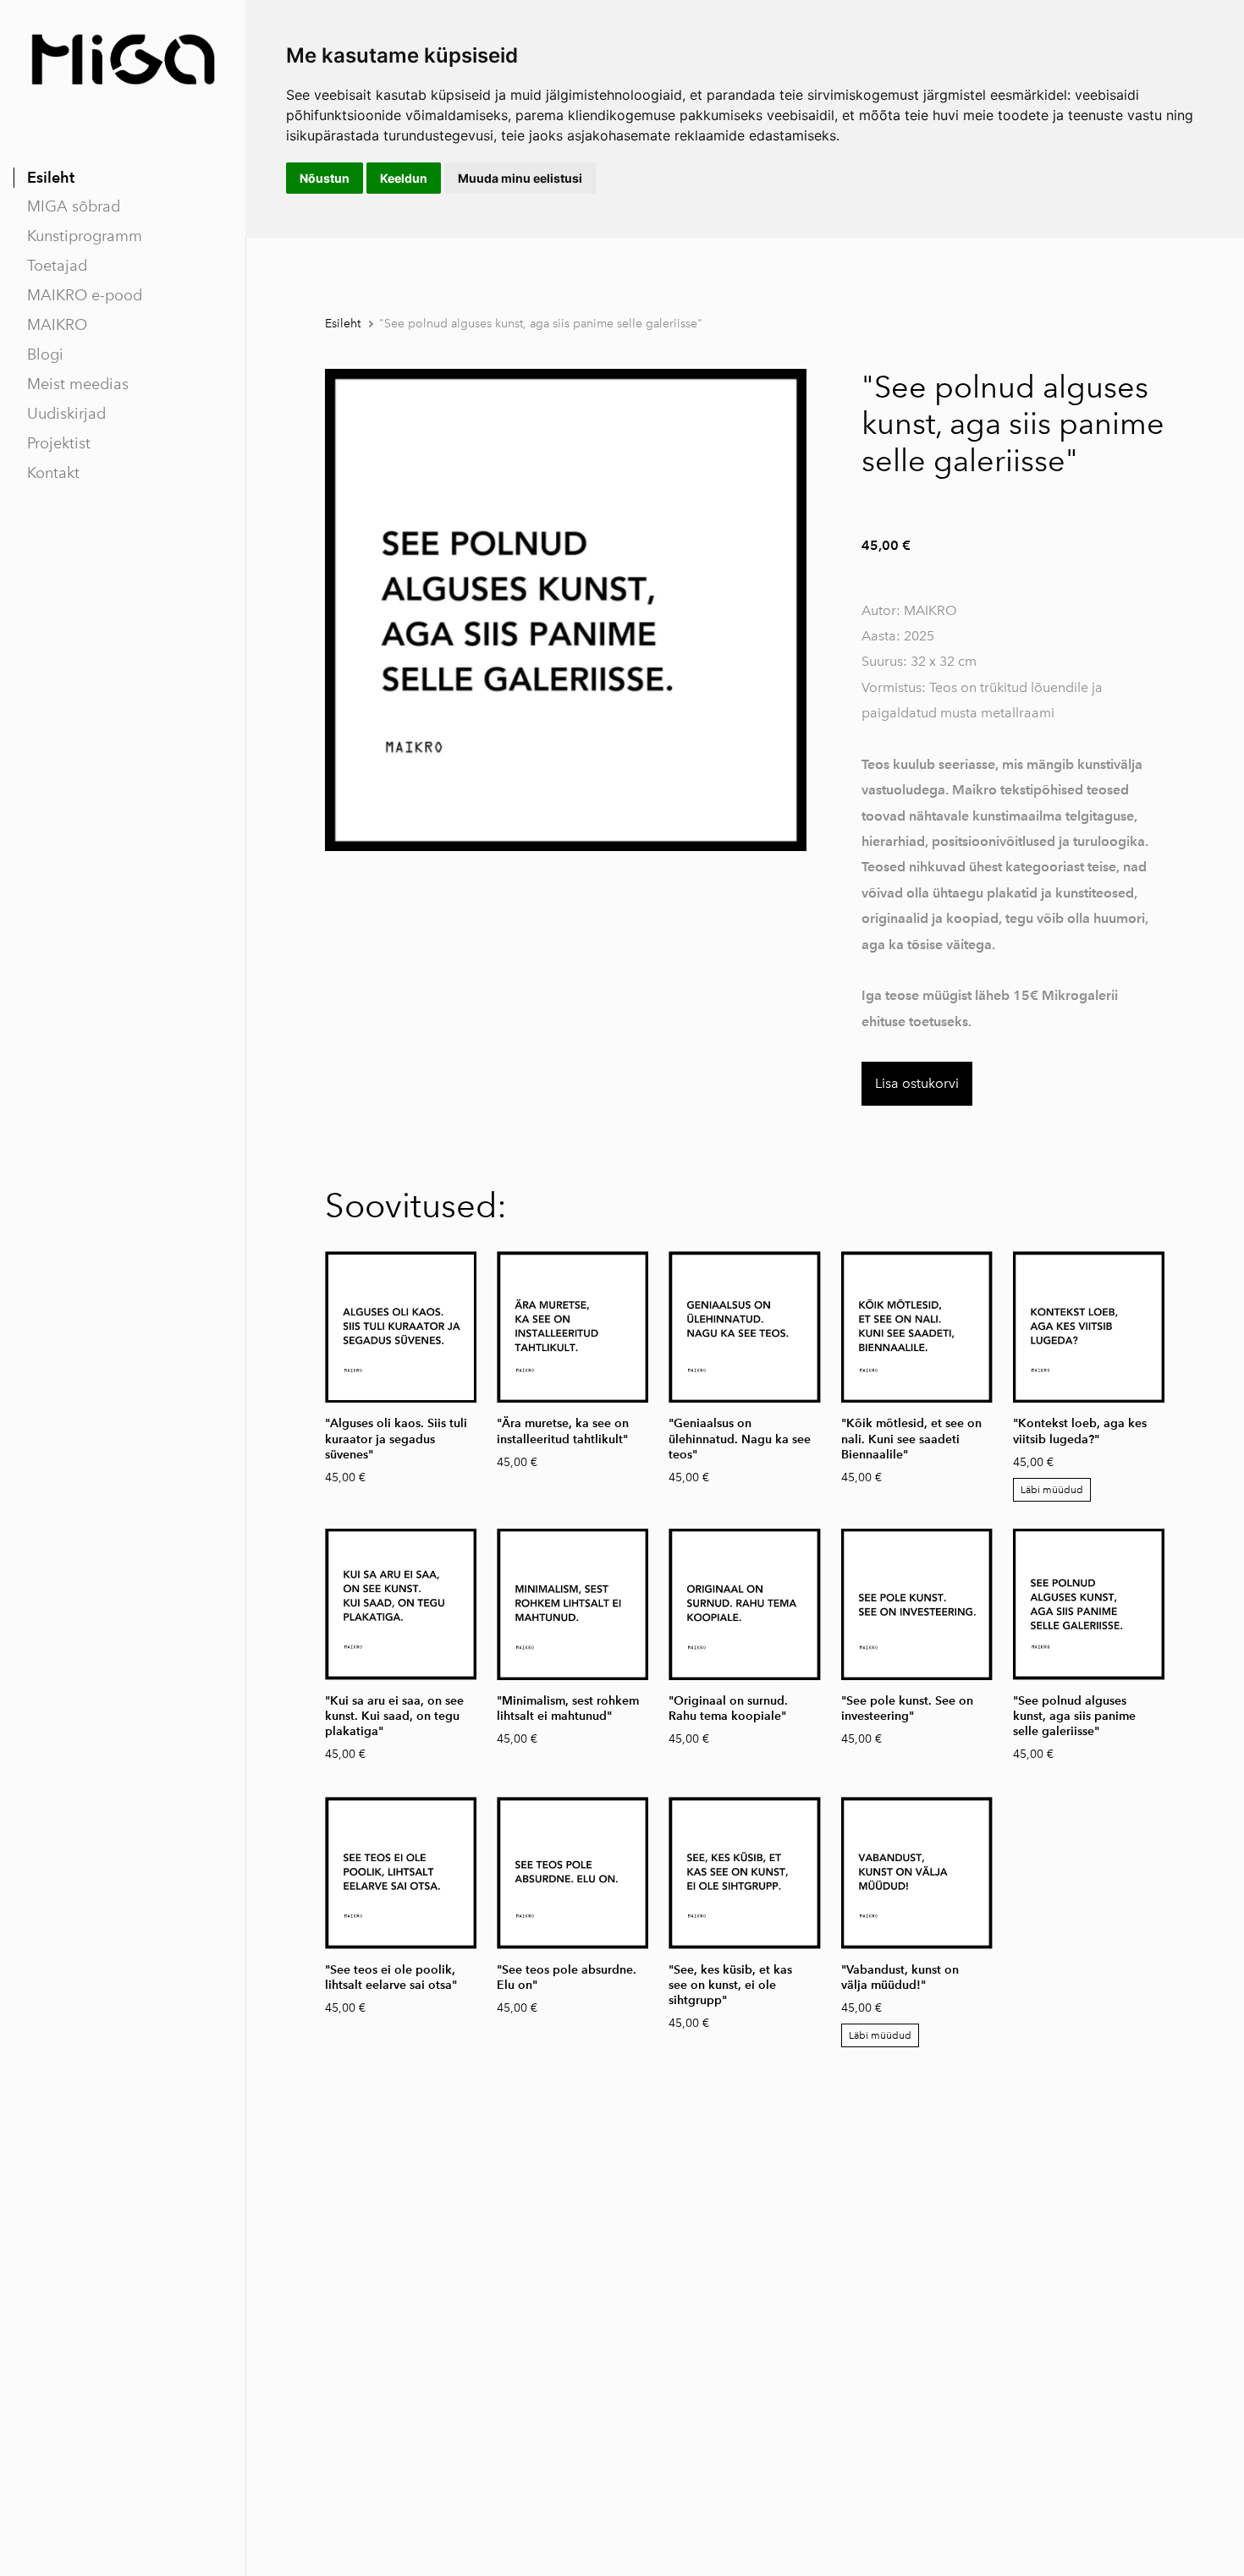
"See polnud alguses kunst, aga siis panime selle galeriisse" (541, 324)
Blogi (45, 354)
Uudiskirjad (66, 414)
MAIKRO (57, 325)
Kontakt (53, 473)
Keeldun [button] (404, 178)
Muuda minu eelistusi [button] (520, 178)
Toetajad (57, 266)
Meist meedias (78, 384)
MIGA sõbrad (74, 206)
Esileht (51, 177)
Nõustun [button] (325, 178)
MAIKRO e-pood (85, 295)
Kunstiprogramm (85, 236)
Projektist (59, 443)
